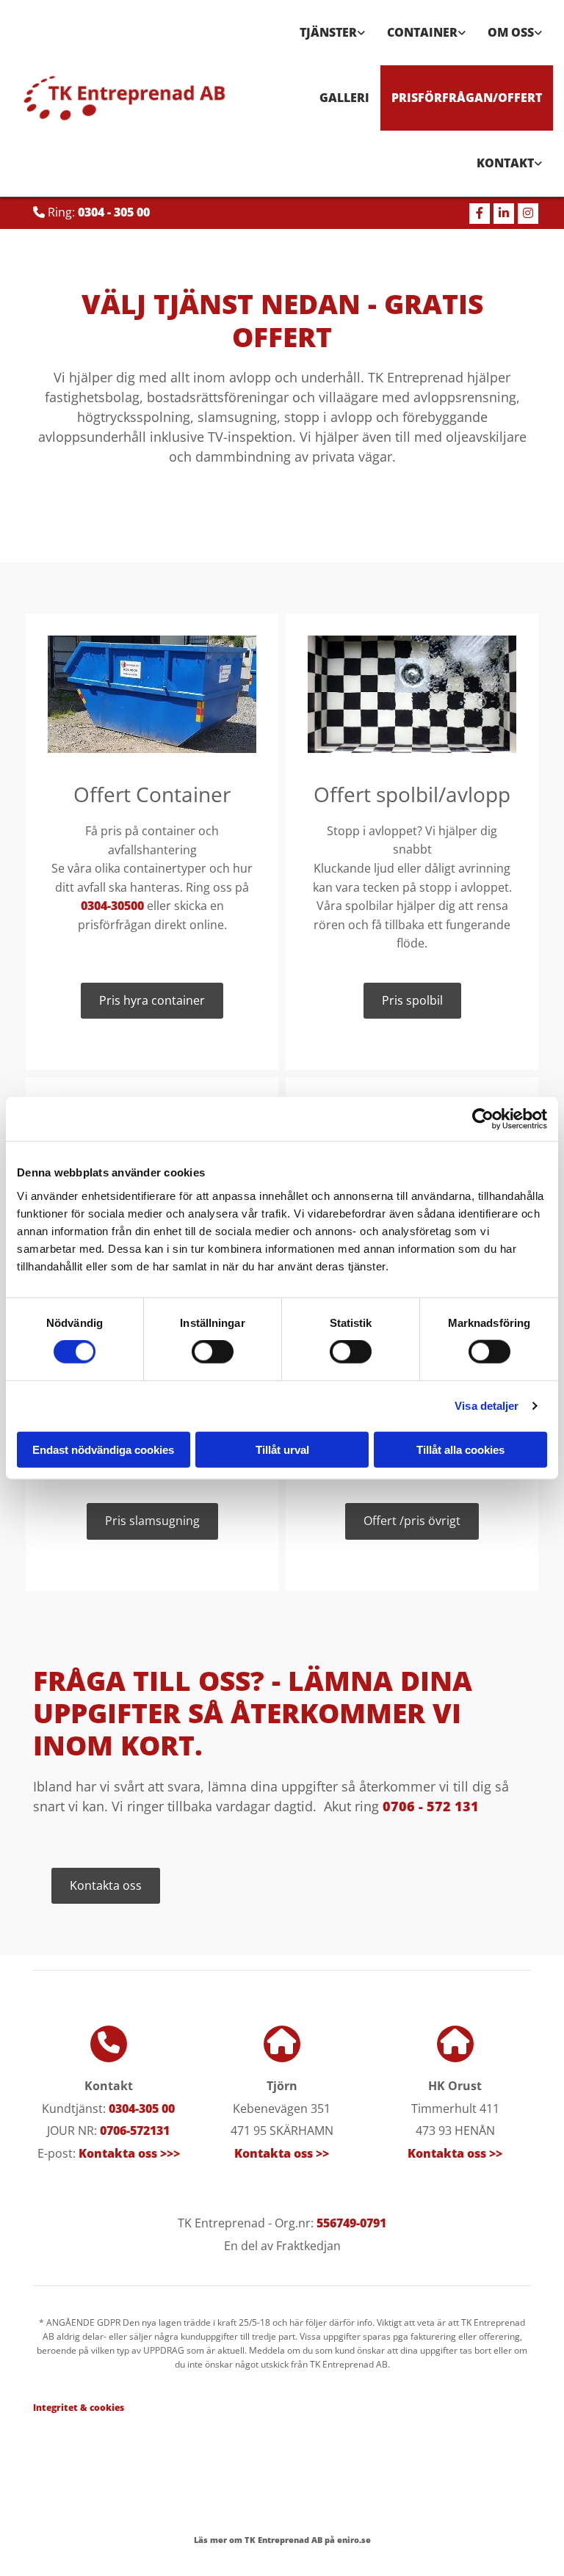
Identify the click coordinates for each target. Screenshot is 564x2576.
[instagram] (528, 214)
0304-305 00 (142, 2109)
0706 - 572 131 (431, 1806)
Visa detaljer (487, 1406)
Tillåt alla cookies (460, 1449)
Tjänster (328, 32)
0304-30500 (112, 906)
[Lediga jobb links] (538, 33)
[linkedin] (504, 214)
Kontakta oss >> (282, 2153)
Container (422, 32)
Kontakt (505, 163)
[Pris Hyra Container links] (462, 33)
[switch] (213, 1352)
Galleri (344, 98)
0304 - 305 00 (114, 212)
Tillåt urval (282, 1449)
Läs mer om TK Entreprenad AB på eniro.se (282, 2540)
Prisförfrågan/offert (467, 98)
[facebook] (480, 214)
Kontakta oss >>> (129, 2153)
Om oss (511, 32)
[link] (332, 33)
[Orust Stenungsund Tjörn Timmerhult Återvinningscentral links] (538, 163)
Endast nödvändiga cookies (103, 1449)
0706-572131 (135, 2131)
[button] (152, 1001)
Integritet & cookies (79, 2408)
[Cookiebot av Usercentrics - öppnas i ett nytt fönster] (483, 1119)
